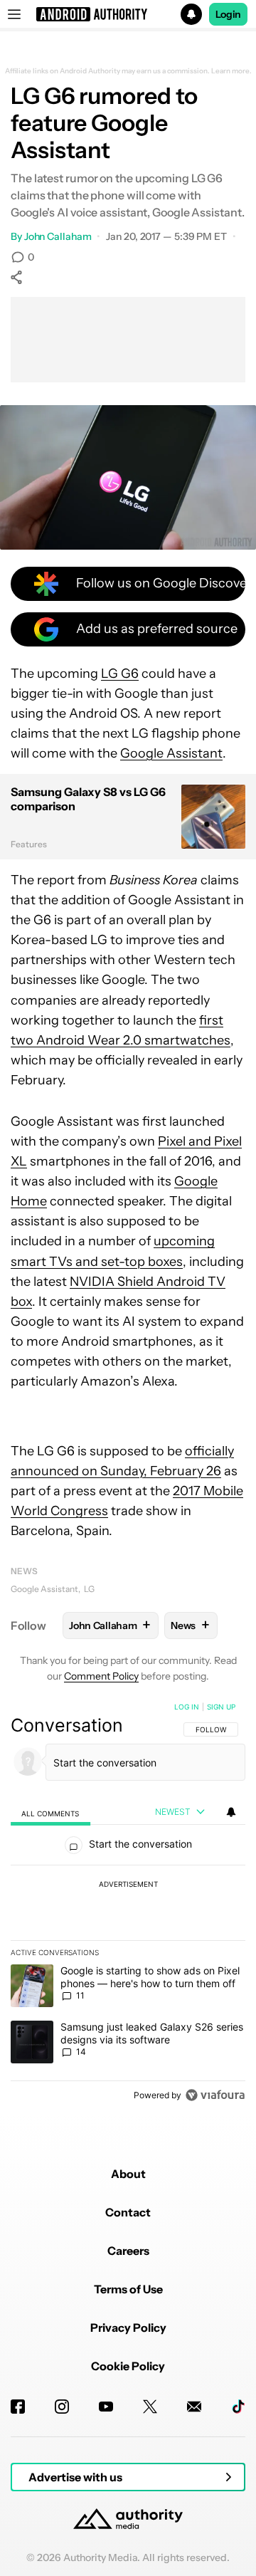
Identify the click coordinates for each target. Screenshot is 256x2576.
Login (228, 14)
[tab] (50, 1812)
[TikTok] (238, 2407)
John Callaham (58, 236)
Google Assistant (171, 753)
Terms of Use (128, 2289)
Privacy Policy (128, 2328)
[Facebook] (18, 2407)
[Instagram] (62, 2407)
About (128, 2174)
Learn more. (231, 71)
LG (89, 1589)
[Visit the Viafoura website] (215, 2095)
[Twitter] (150, 2407)
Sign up (221, 1707)
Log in (187, 1707)
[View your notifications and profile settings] (231, 1812)
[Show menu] (14, 14)
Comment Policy (101, 1676)
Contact (128, 2212)
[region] (128, 1904)
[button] (128, 14)
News (24, 1571)
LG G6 (120, 674)
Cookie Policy (128, 2366)
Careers (128, 2251)
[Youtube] (106, 2407)
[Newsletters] (194, 2407)
